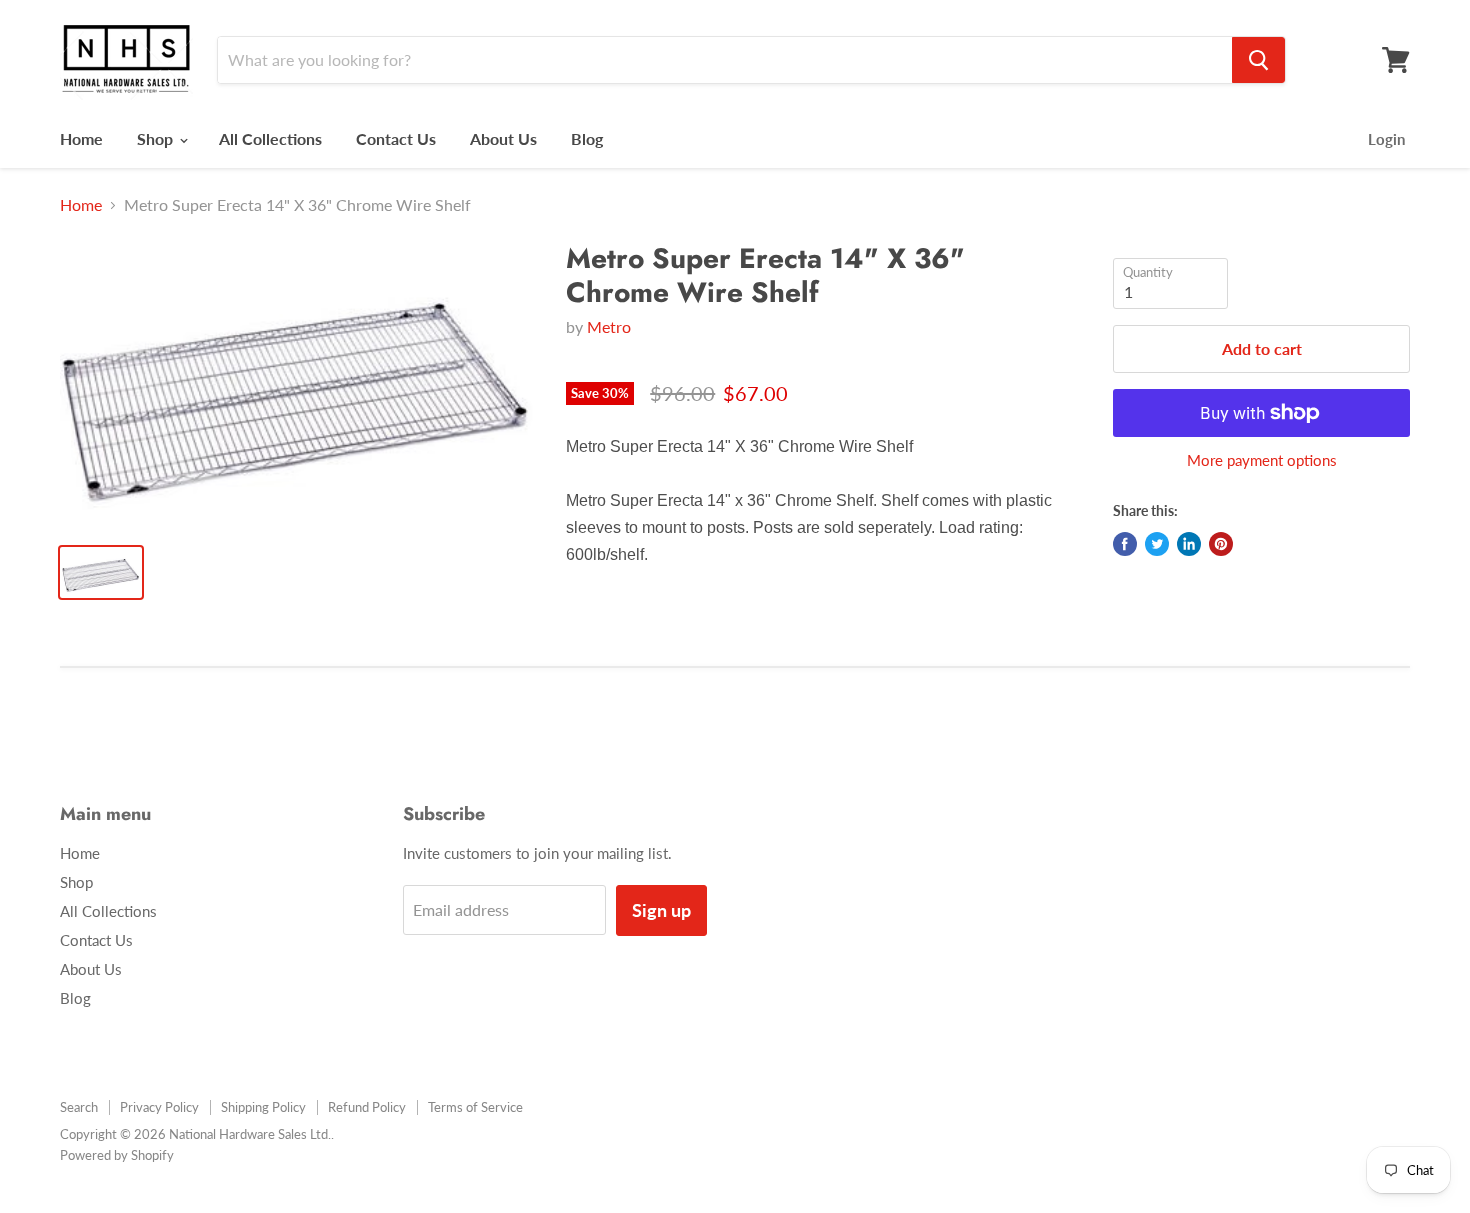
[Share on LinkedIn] (1189, 544)
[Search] (1258, 60)
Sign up (661, 910)
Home (81, 138)
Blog (587, 138)
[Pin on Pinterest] (1221, 544)
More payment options (1262, 460)
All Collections (270, 138)
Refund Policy (367, 1107)
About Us (503, 138)
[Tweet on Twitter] (1157, 544)
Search (79, 1107)
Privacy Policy (159, 1107)
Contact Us (396, 138)
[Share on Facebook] (1125, 544)
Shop (157, 138)
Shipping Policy (263, 1107)
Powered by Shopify (117, 1155)
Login (1386, 139)
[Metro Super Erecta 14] (296, 384)
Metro (609, 326)
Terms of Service (475, 1107)
